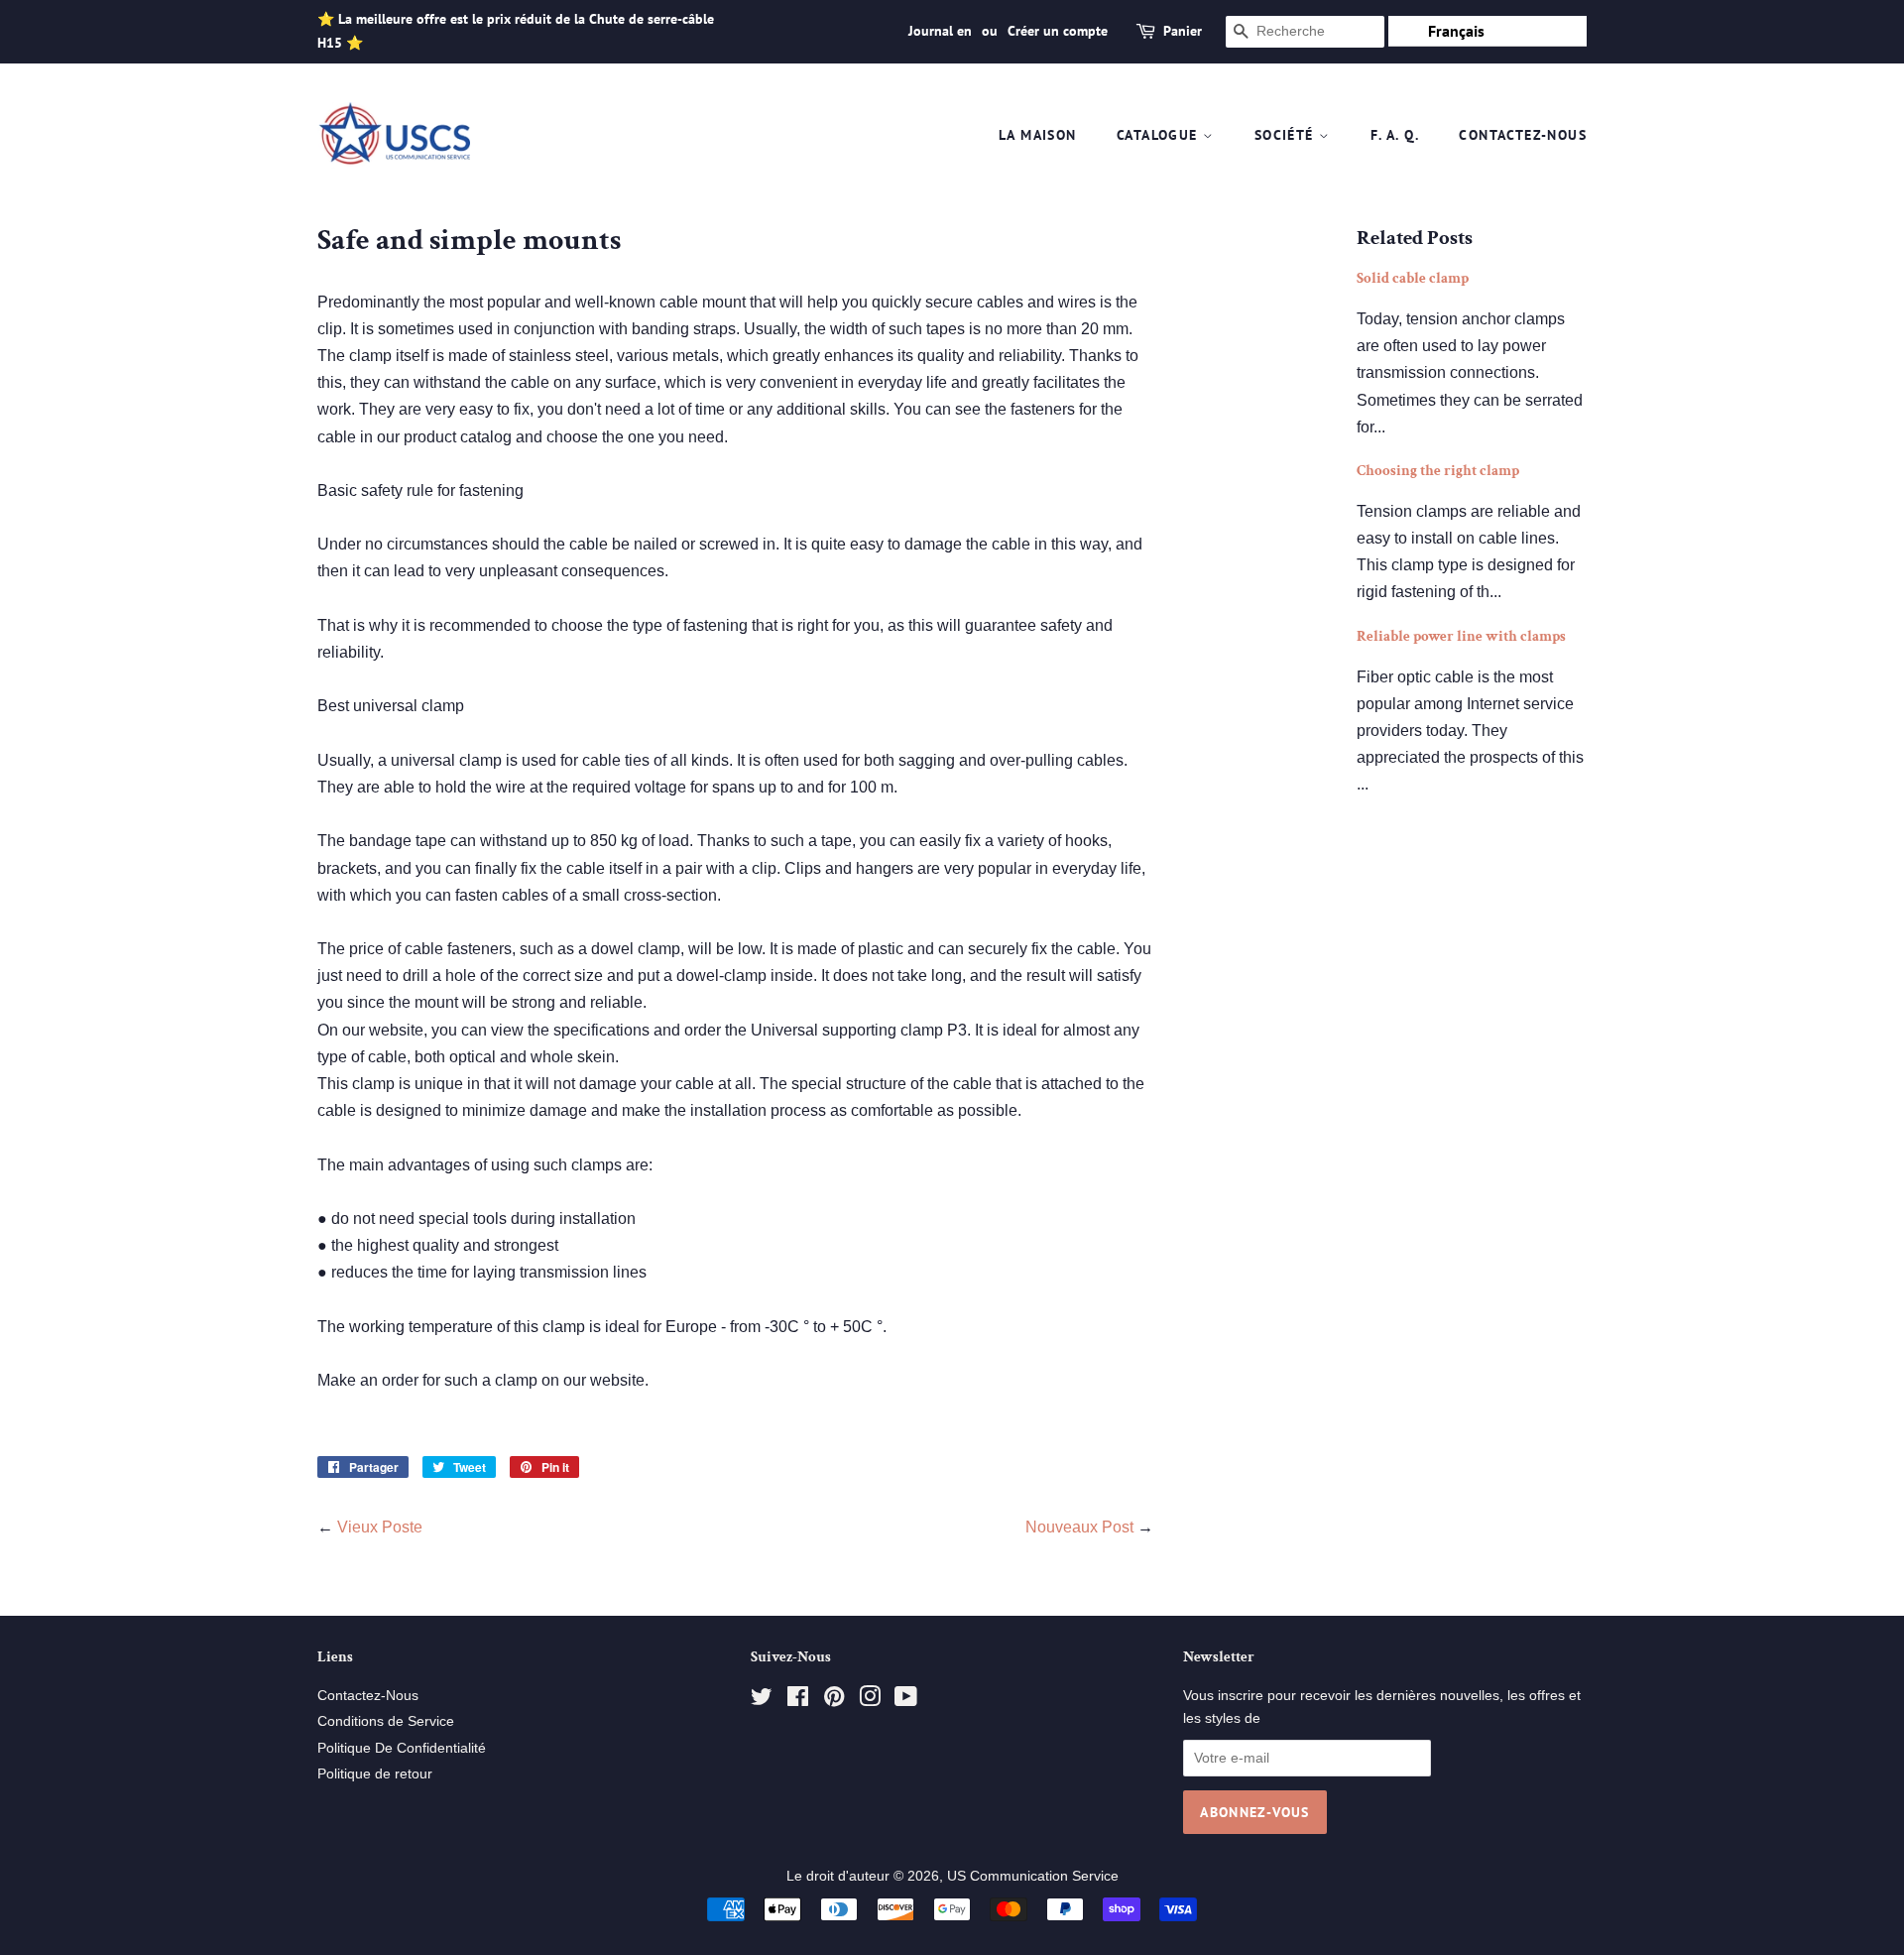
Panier (1183, 31)
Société (1287, 135)
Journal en (940, 31)
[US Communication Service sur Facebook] (798, 1701)
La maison (1038, 135)
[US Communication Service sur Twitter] (762, 1701)
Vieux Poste (380, 1527)
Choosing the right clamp (1438, 471)
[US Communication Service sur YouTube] (906, 1701)
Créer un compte (1058, 31)
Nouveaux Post (1079, 1527)
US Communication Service (1033, 1876)
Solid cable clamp (1413, 278)
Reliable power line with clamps (1461, 636)
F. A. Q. (1395, 135)
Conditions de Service (386, 1721)
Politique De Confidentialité (402, 1748)
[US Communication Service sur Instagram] (870, 1701)
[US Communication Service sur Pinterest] (834, 1701)
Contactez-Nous (1523, 135)
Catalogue (1160, 135)
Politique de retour (375, 1774)
